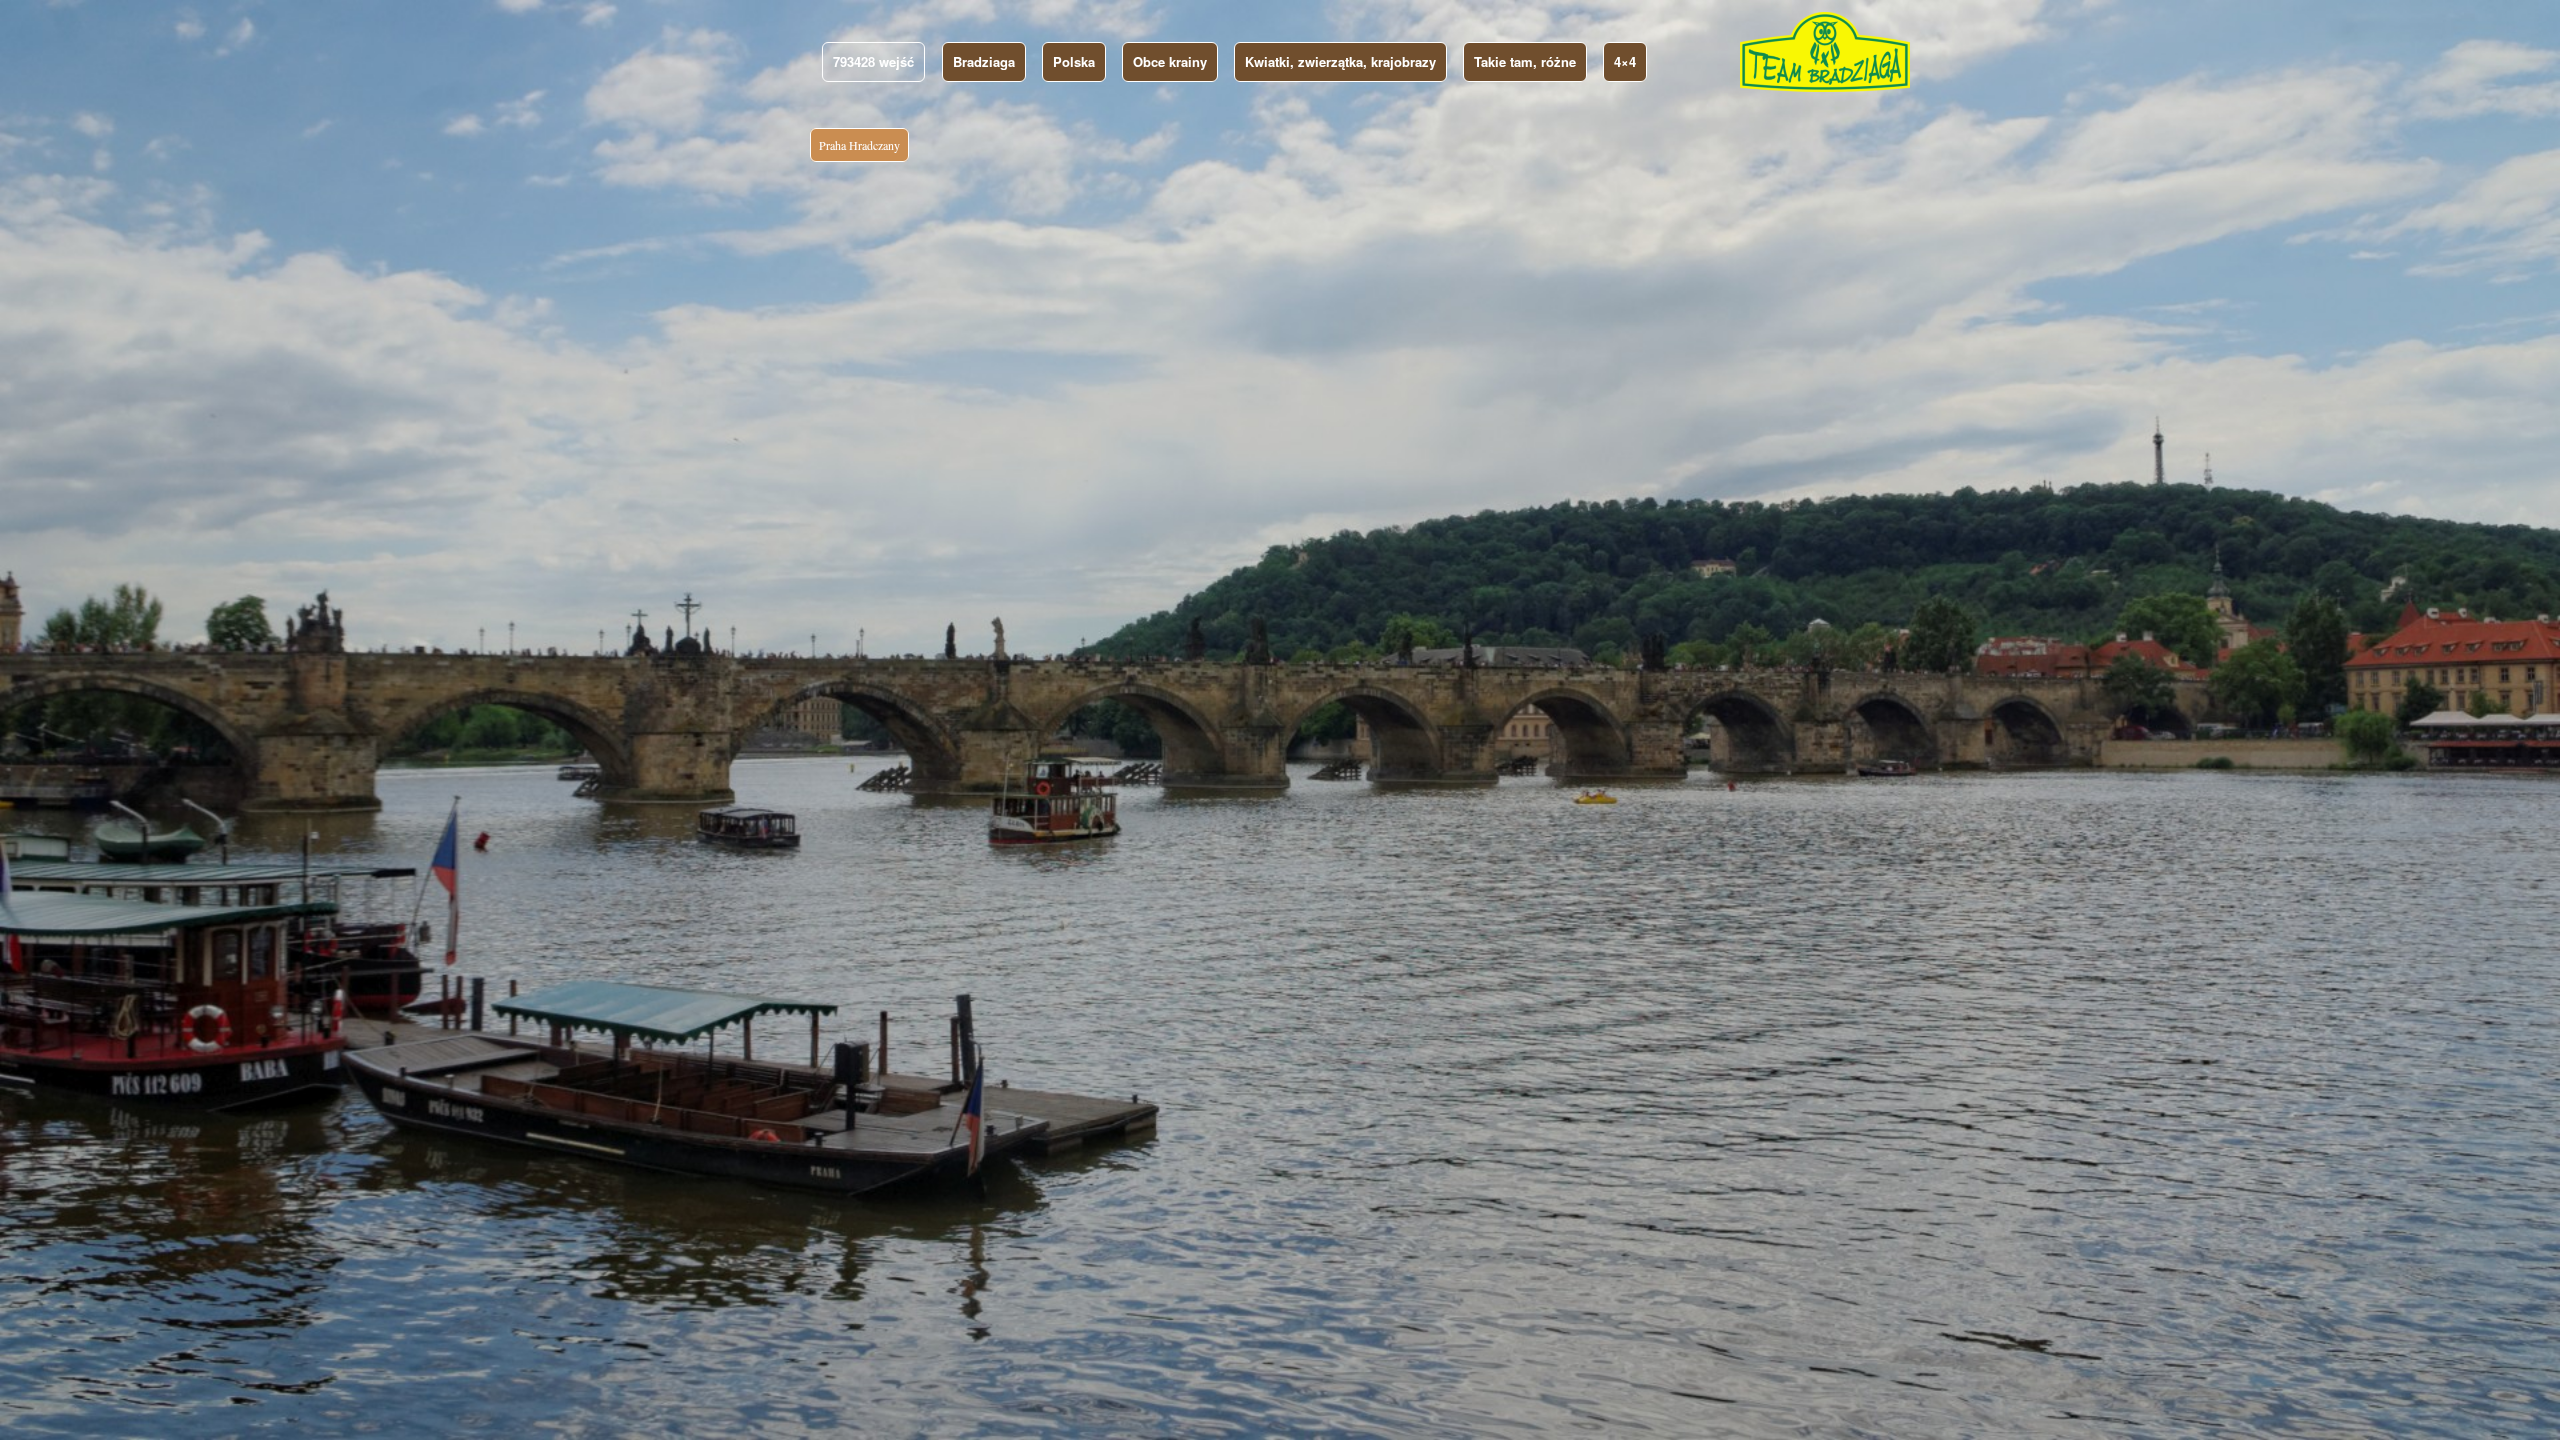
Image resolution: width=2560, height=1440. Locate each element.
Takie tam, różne (1525, 61)
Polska (1074, 61)
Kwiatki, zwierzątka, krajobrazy (1340, 61)
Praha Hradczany (859, 145)
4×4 (1625, 61)
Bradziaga (984, 61)
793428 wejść (873, 61)
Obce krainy (1170, 61)
